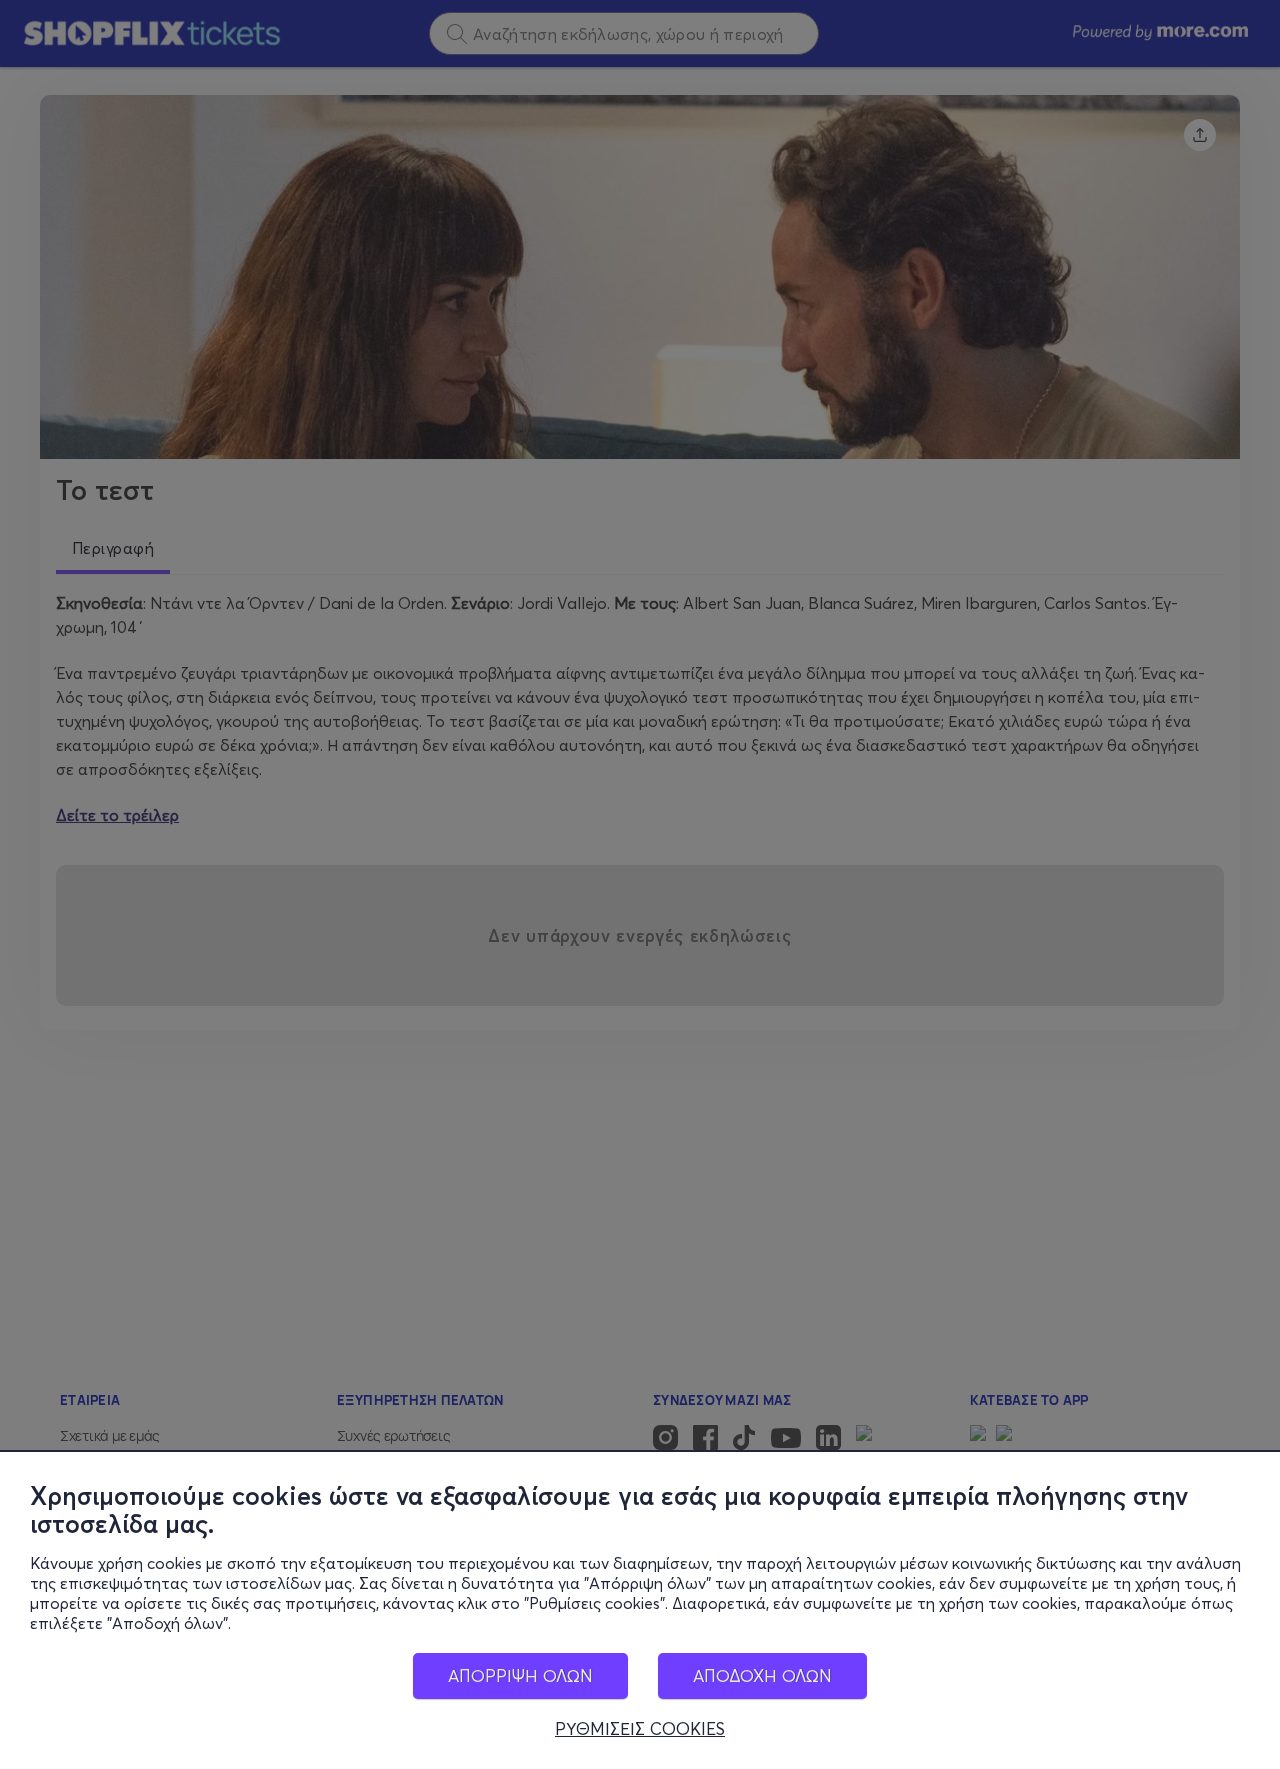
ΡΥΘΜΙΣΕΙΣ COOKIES (640, 1729)
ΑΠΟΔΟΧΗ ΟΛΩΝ (762, 1675)
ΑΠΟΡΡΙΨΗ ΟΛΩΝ (520, 1675)
